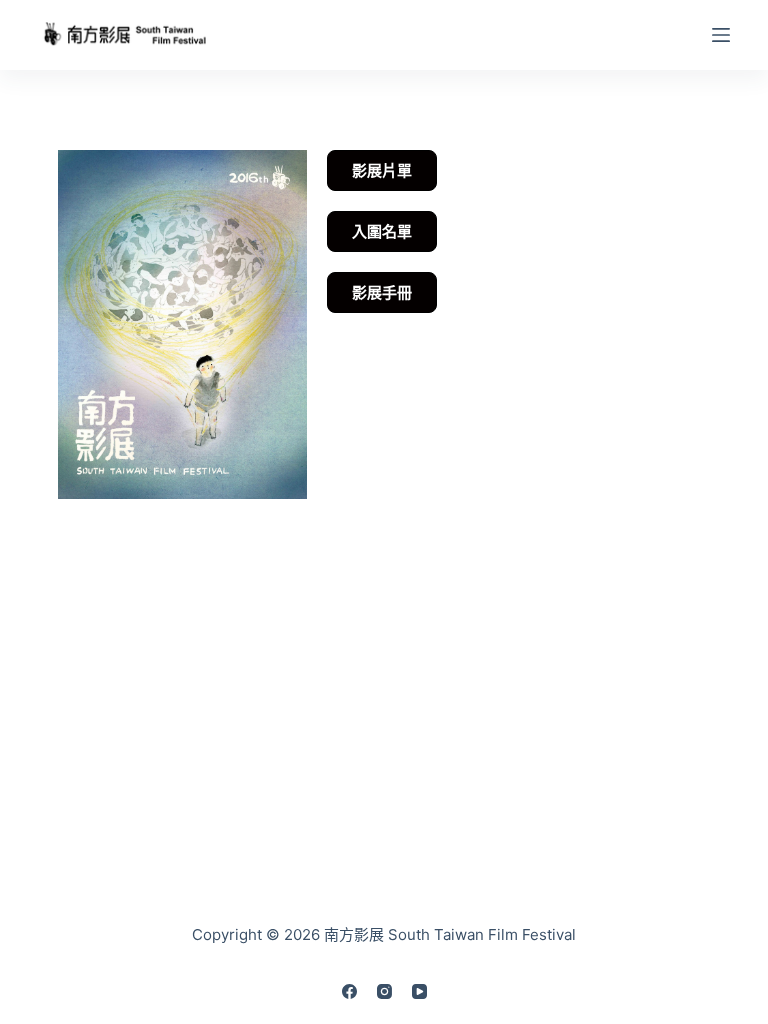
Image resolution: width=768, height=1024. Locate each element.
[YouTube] (419, 991)
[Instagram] (384, 991)
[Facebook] (349, 991)
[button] (382, 292)
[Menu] (721, 35)
